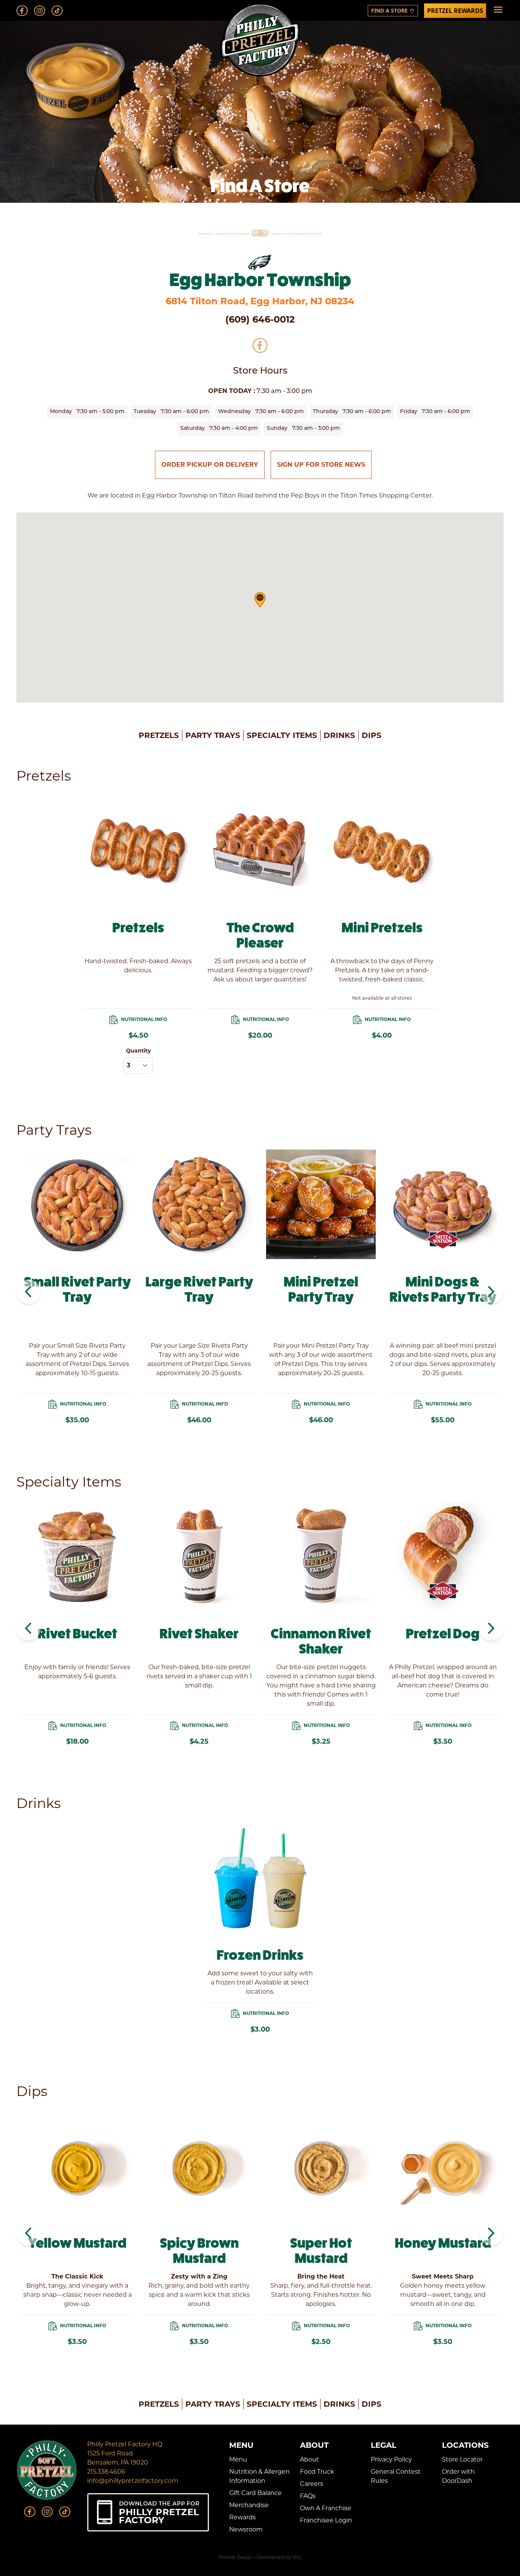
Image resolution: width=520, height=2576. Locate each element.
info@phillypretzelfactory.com (133, 2481)
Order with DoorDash (458, 2476)
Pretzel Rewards (455, 11)
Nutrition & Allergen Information (259, 2476)
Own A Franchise (326, 2508)
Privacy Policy (391, 2459)
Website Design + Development (252, 2557)
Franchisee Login (326, 2520)
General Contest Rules (396, 2476)
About (309, 2459)
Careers (312, 2484)
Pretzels (159, 735)
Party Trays (213, 735)
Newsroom (246, 2529)
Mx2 (297, 2557)
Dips (372, 735)
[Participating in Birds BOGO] (260, 262)
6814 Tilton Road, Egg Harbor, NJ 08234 (260, 301)
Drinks (339, 735)
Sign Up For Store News (321, 465)
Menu (238, 2459)
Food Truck (317, 2472)
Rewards (242, 2517)
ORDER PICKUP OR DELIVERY (210, 465)
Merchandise (249, 2505)
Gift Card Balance (255, 2493)
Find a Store (393, 10)
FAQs (308, 2496)
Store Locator (462, 2459)
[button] (260, 600)
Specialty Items (282, 735)
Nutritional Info (144, 1019)
